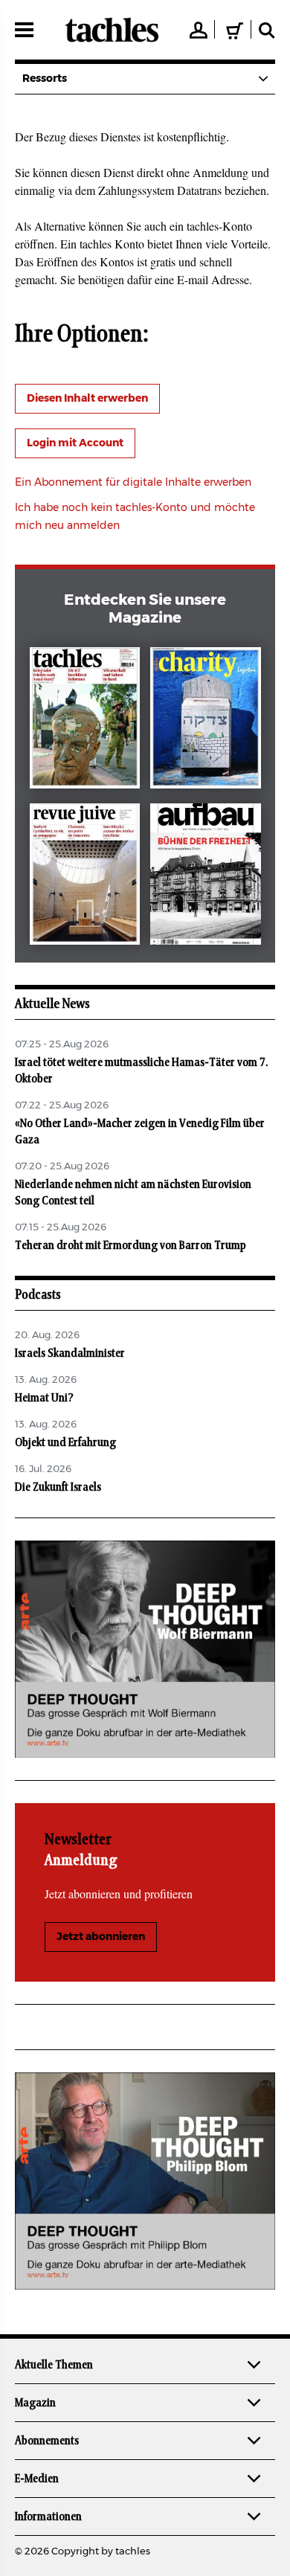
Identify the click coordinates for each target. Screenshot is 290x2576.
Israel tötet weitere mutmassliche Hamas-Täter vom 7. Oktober (141, 1070)
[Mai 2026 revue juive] (85, 877)
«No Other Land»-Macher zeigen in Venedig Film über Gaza (140, 1131)
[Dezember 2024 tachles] (85, 721)
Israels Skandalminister (70, 1353)
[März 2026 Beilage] (206, 721)
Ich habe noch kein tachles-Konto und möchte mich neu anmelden (135, 517)
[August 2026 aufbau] (206, 877)
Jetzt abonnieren (101, 1937)
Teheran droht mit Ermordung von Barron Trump (130, 1245)
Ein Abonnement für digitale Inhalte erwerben (133, 483)
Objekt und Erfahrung (65, 1442)
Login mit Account (75, 443)
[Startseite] (112, 30)
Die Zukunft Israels (58, 1487)
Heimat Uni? (44, 1398)
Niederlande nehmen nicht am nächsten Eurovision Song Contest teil (133, 1192)
